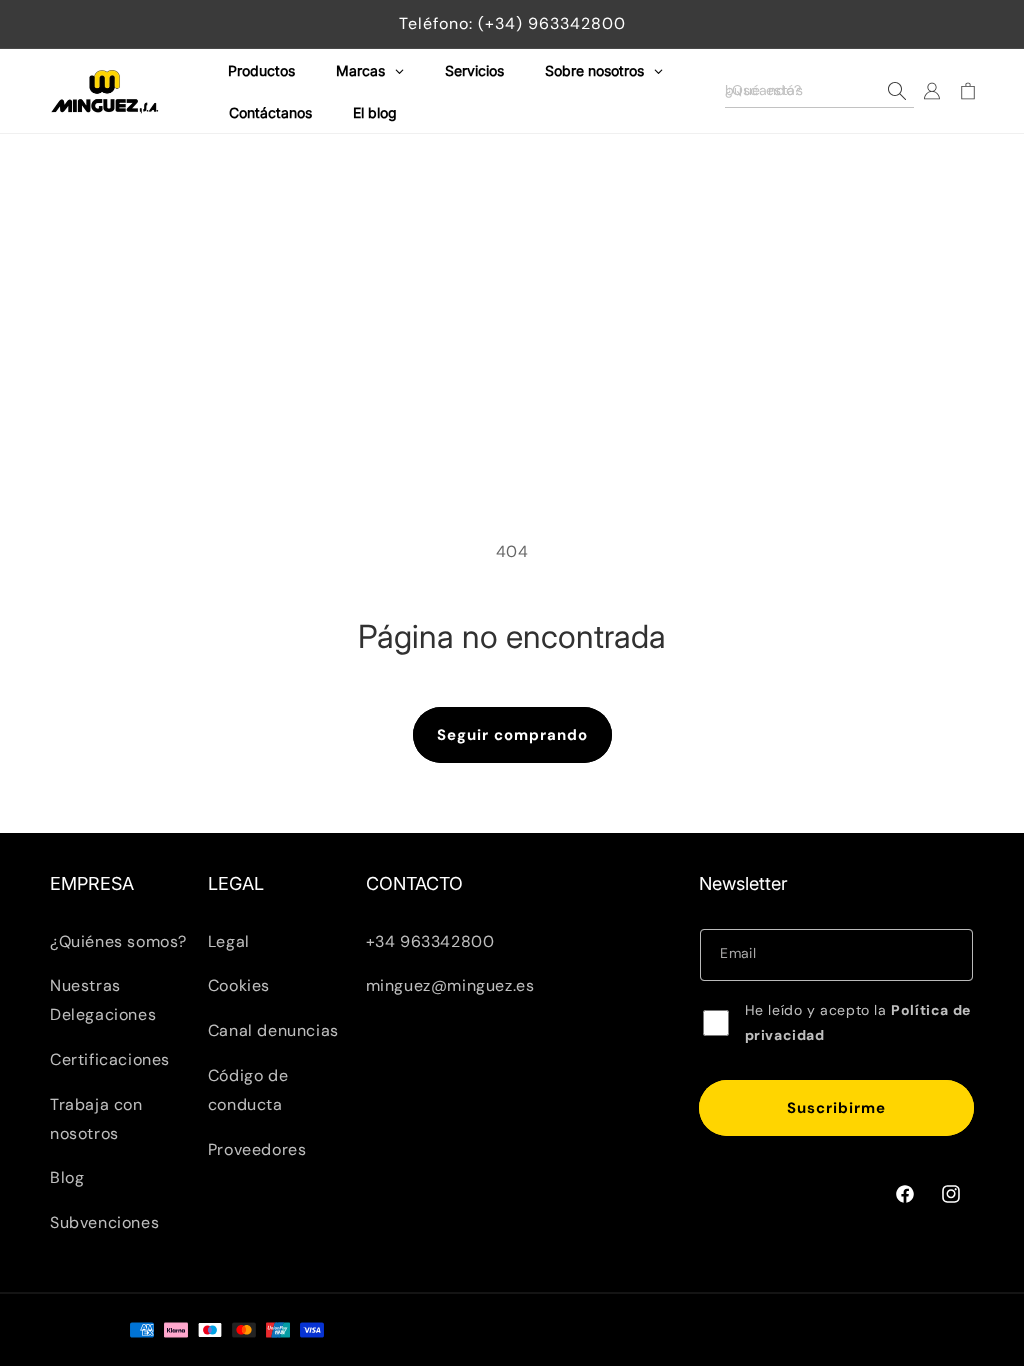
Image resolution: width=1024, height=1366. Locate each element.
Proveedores (257, 1149)
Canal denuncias (273, 1030)
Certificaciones (110, 1059)
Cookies (239, 985)
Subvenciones (104, 1222)
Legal (229, 941)
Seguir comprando (512, 735)
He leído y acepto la (858, 1022)
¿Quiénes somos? (118, 941)
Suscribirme (836, 1108)
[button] (819, 91)
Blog (67, 1177)
